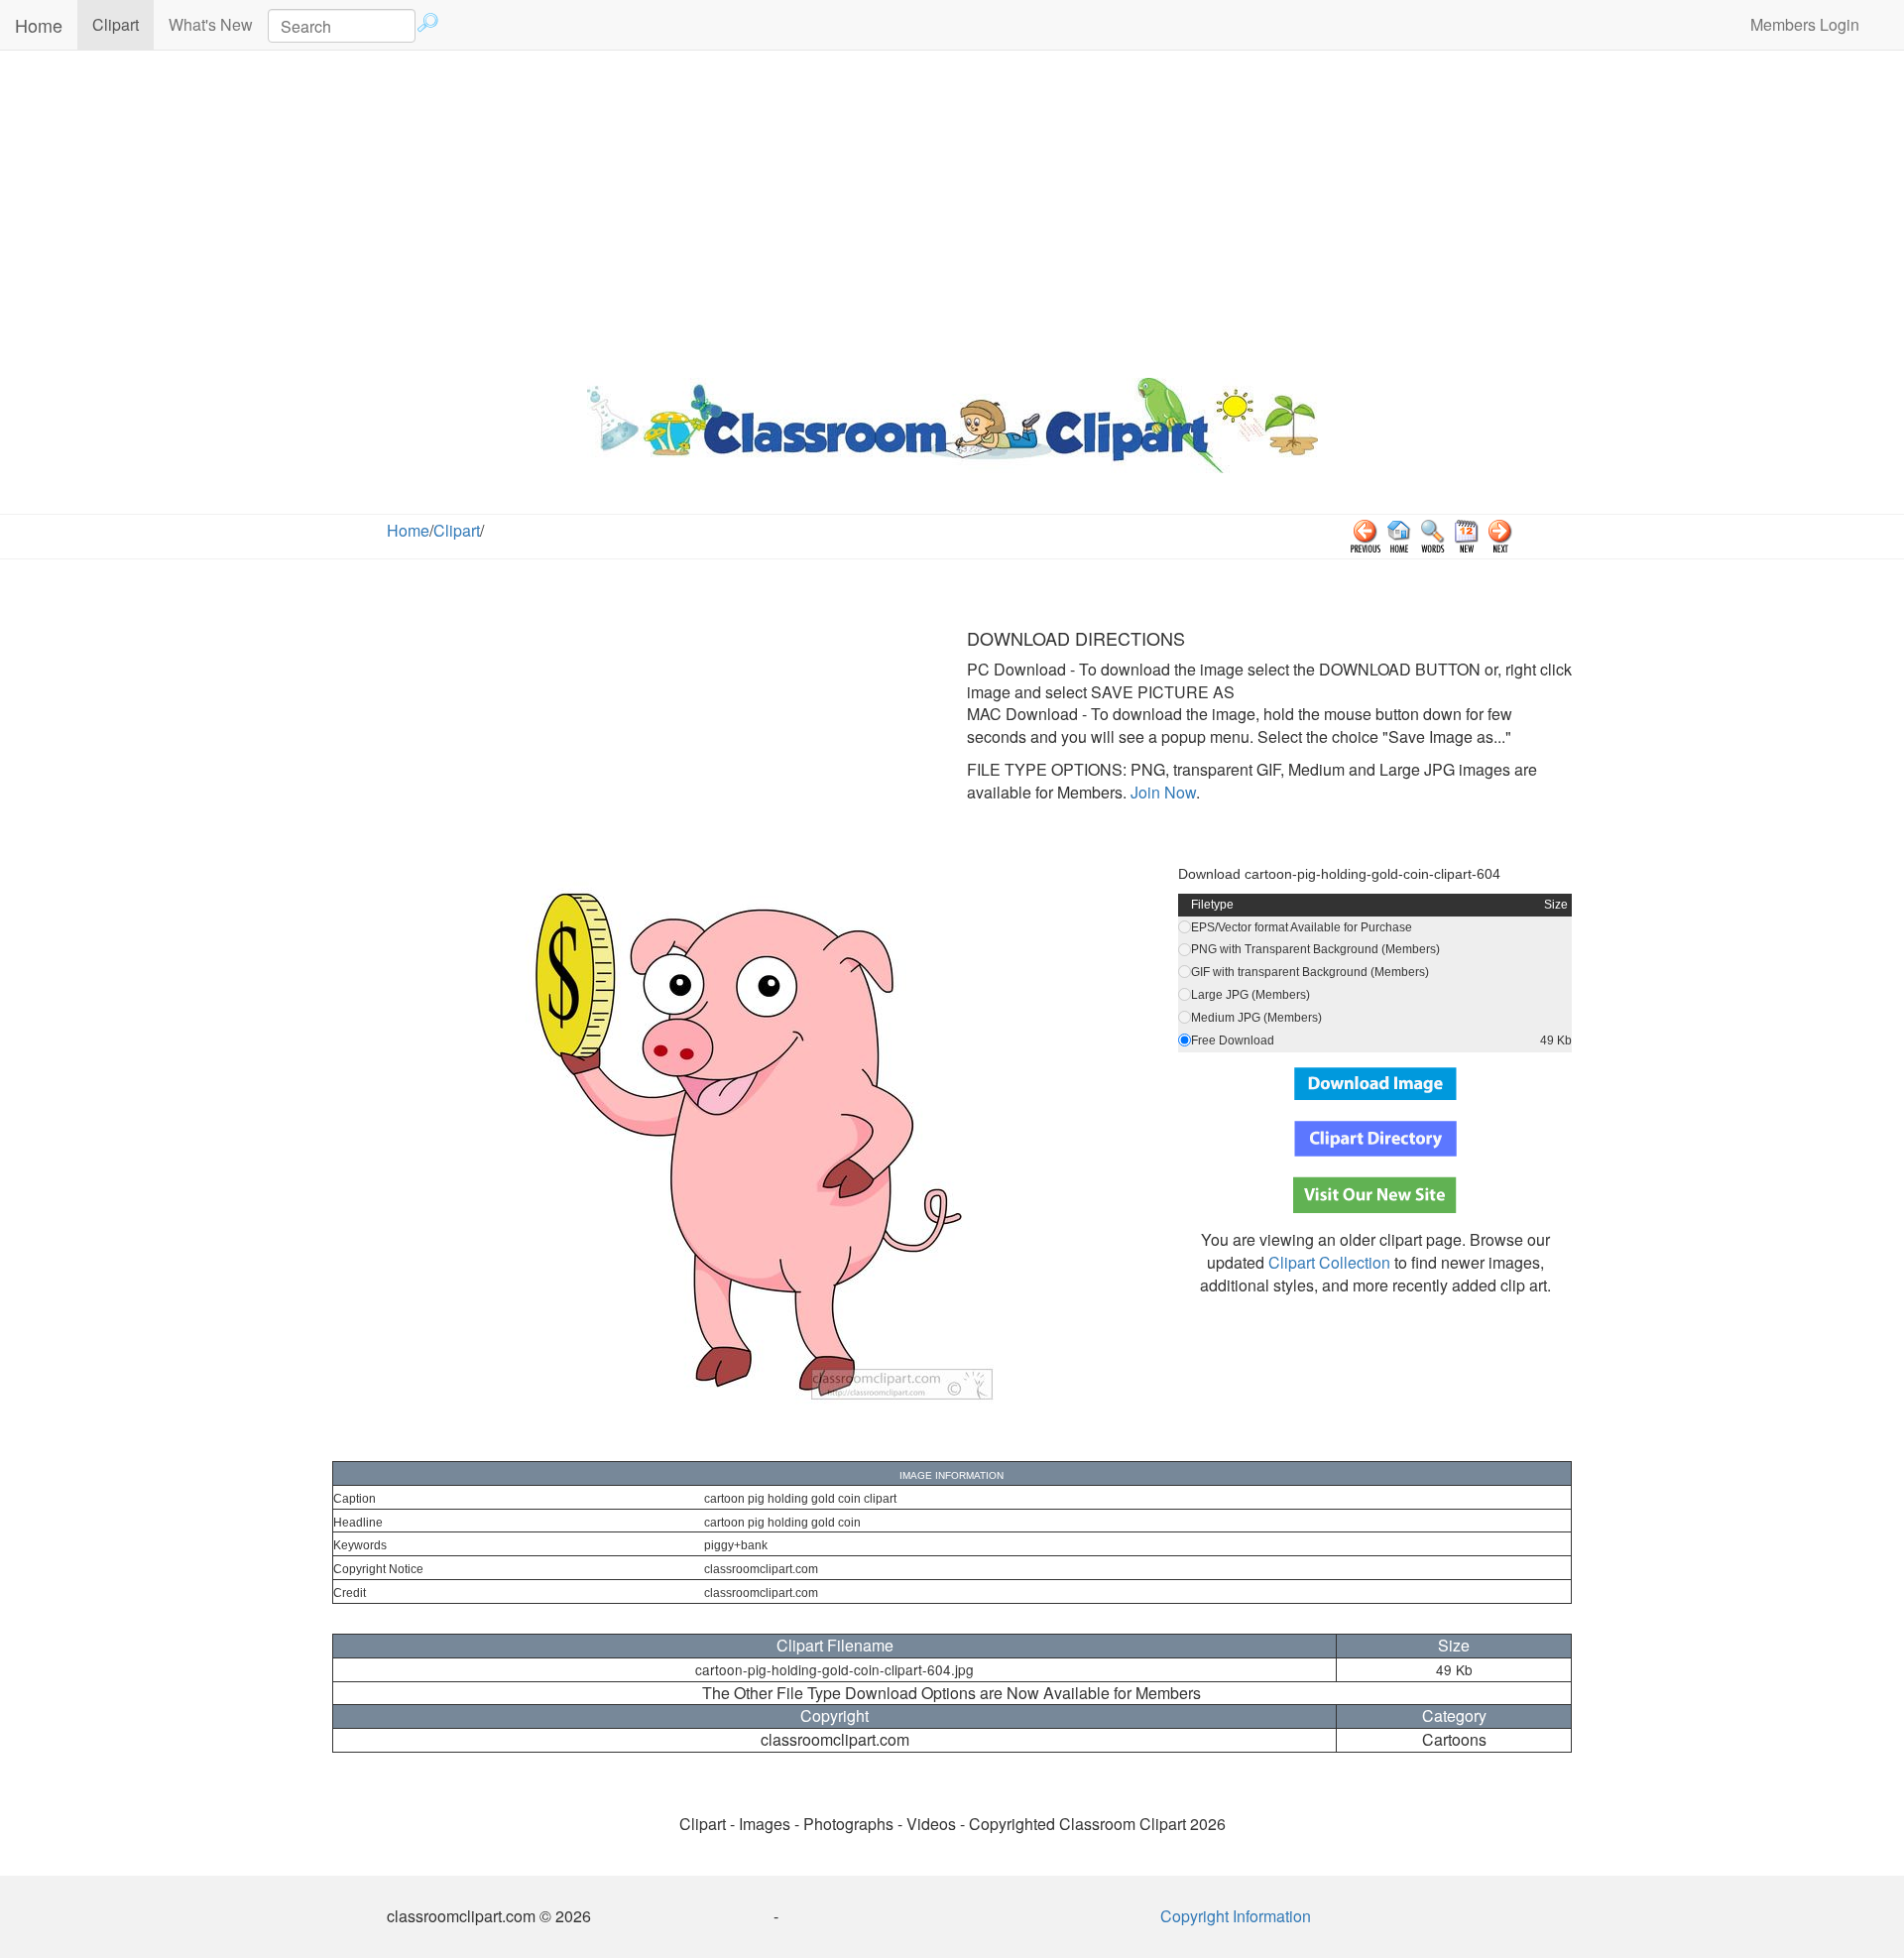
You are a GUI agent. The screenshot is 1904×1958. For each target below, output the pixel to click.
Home (39, 25)
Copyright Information (1236, 1916)
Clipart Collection (1329, 1262)
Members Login (1805, 24)
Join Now (1161, 792)
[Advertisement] (952, 209)
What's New (211, 24)
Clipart (123, 24)
